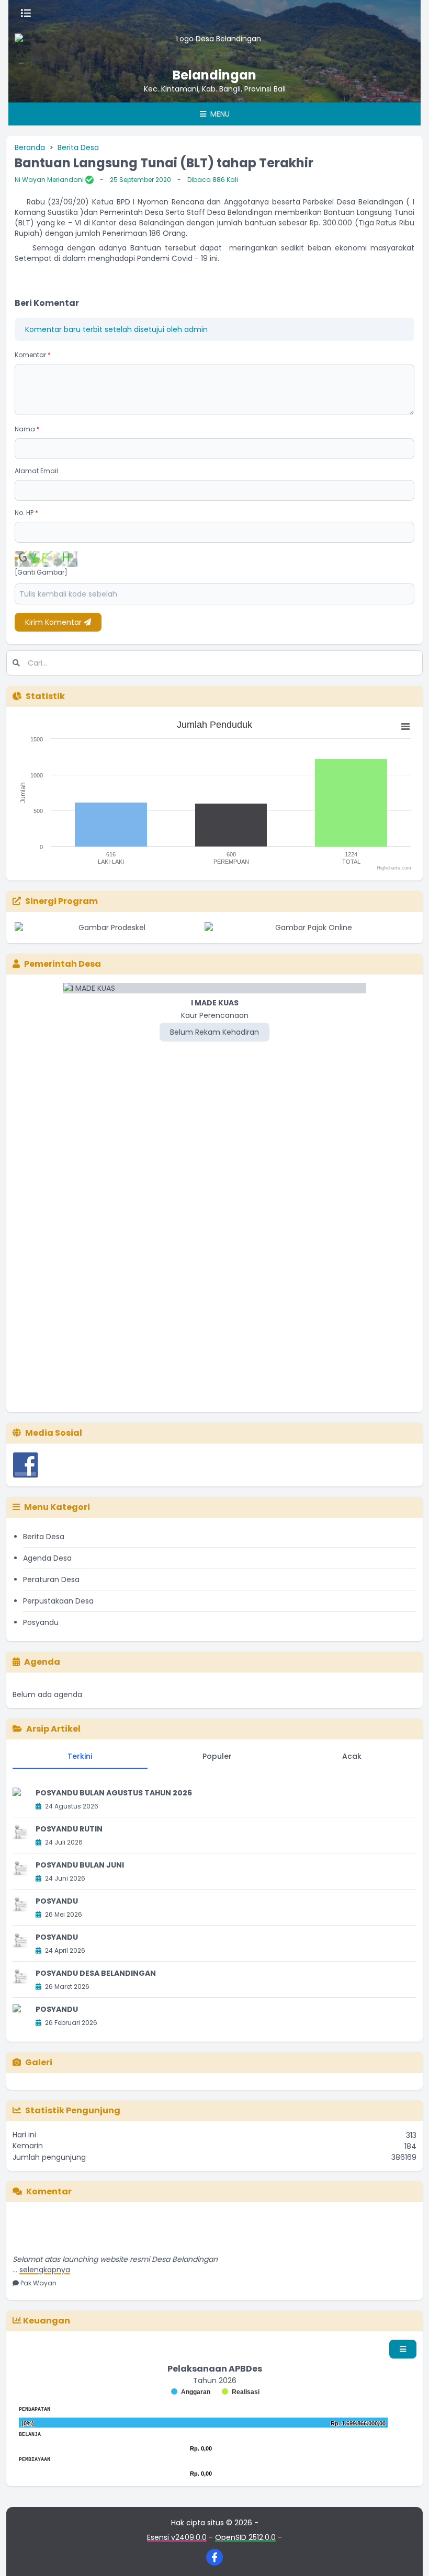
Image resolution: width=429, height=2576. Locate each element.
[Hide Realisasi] (241, 2392)
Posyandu (41, 1622)
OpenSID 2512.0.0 (245, 2537)
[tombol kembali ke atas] (408, 2555)
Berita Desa (78, 147)
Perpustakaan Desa (58, 1601)
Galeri (39, 2062)
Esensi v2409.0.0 (177, 2537)
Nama (27, 429)
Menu (219, 114)
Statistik (45, 696)
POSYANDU (57, 1901)
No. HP (26, 513)
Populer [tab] (217, 1756)
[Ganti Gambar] (41, 573)
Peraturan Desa (51, 1579)
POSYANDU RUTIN (69, 1829)
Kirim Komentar (54, 622)
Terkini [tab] (80, 1756)
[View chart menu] (405, 727)
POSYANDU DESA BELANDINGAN (96, 1973)
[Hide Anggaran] (191, 2392)
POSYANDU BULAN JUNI (80, 1865)
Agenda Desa (47, 1558)
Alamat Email (36, 471)
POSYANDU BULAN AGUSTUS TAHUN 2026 (114, 1793)
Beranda (30, 147)
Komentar (33, 355)
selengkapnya (45, 2258)
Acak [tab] (352, 1756)
